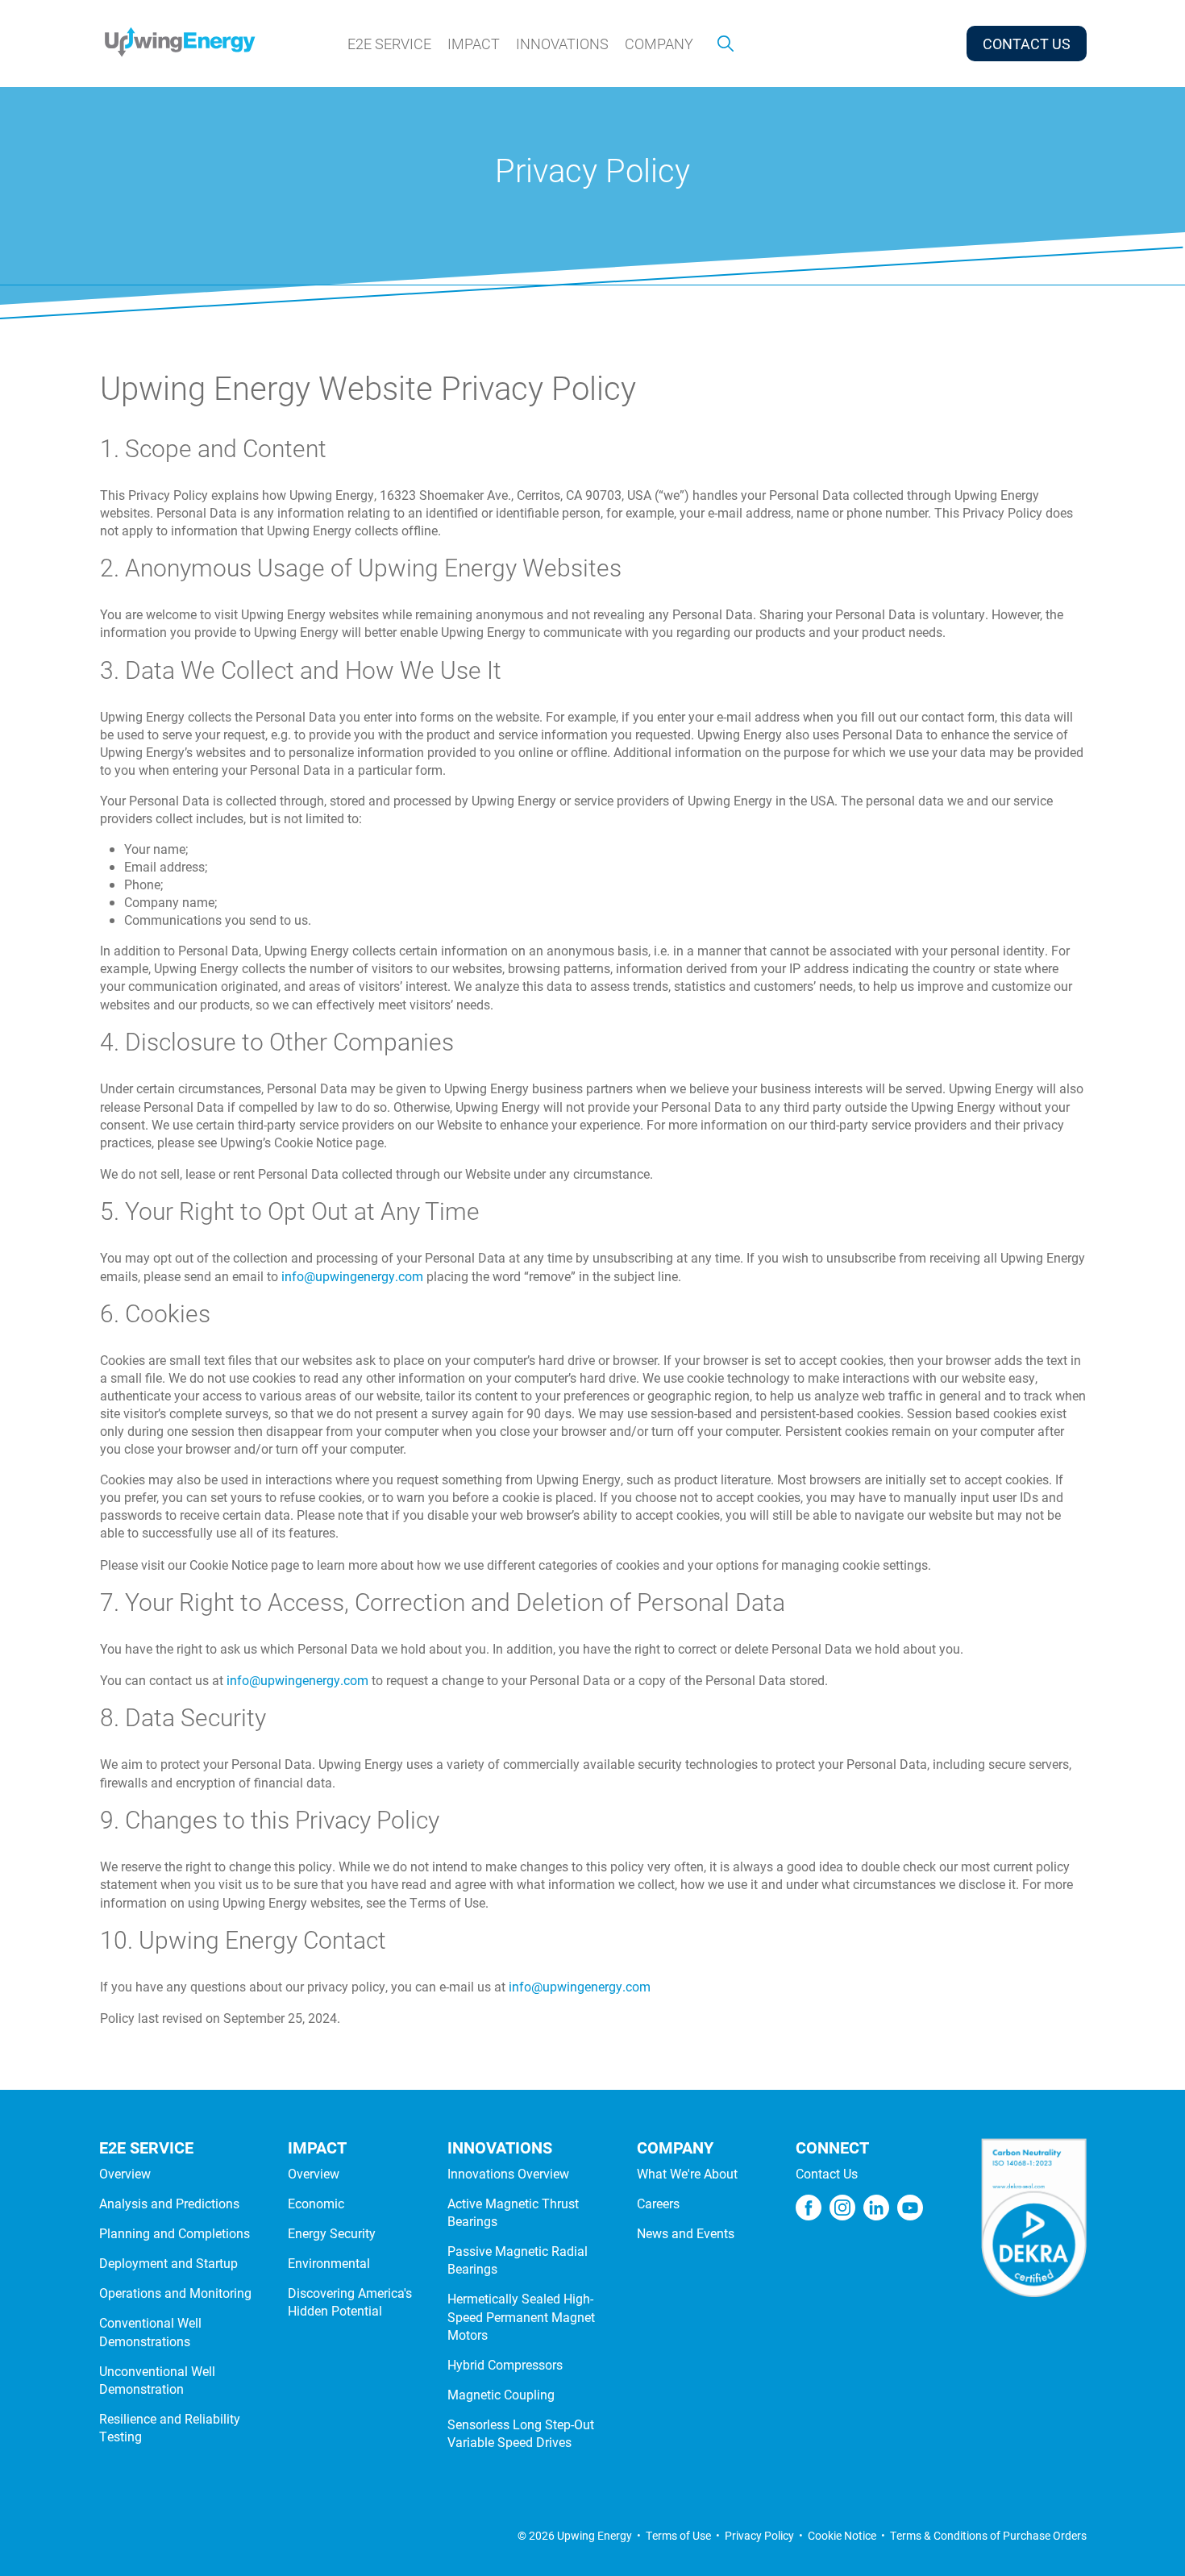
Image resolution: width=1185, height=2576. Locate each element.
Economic (316, 2203)
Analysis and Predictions (169, 2203)
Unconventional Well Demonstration (157, 2380)
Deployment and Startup (168, 2263)
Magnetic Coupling (501, 2394)
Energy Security (332, 2233)
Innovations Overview (508, 2173)
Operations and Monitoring (175, 2293)
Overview (125, 2173)
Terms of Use (678, 2535)
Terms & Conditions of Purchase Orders (988, 2535)
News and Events (686, 2233)
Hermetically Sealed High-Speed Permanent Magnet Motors (521, 2316)
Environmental (329, 2263)
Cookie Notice (842, 2535)
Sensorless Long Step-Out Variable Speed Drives (521, 2433)
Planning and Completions (175, 2233)
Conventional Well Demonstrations (150, 2331)
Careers (658, 2203)
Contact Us (827, 2173)
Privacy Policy (759, 2535)
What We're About (687, 2173)
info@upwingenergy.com (352, 1276)
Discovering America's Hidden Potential (350, 2301)
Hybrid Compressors (505, 2364)
